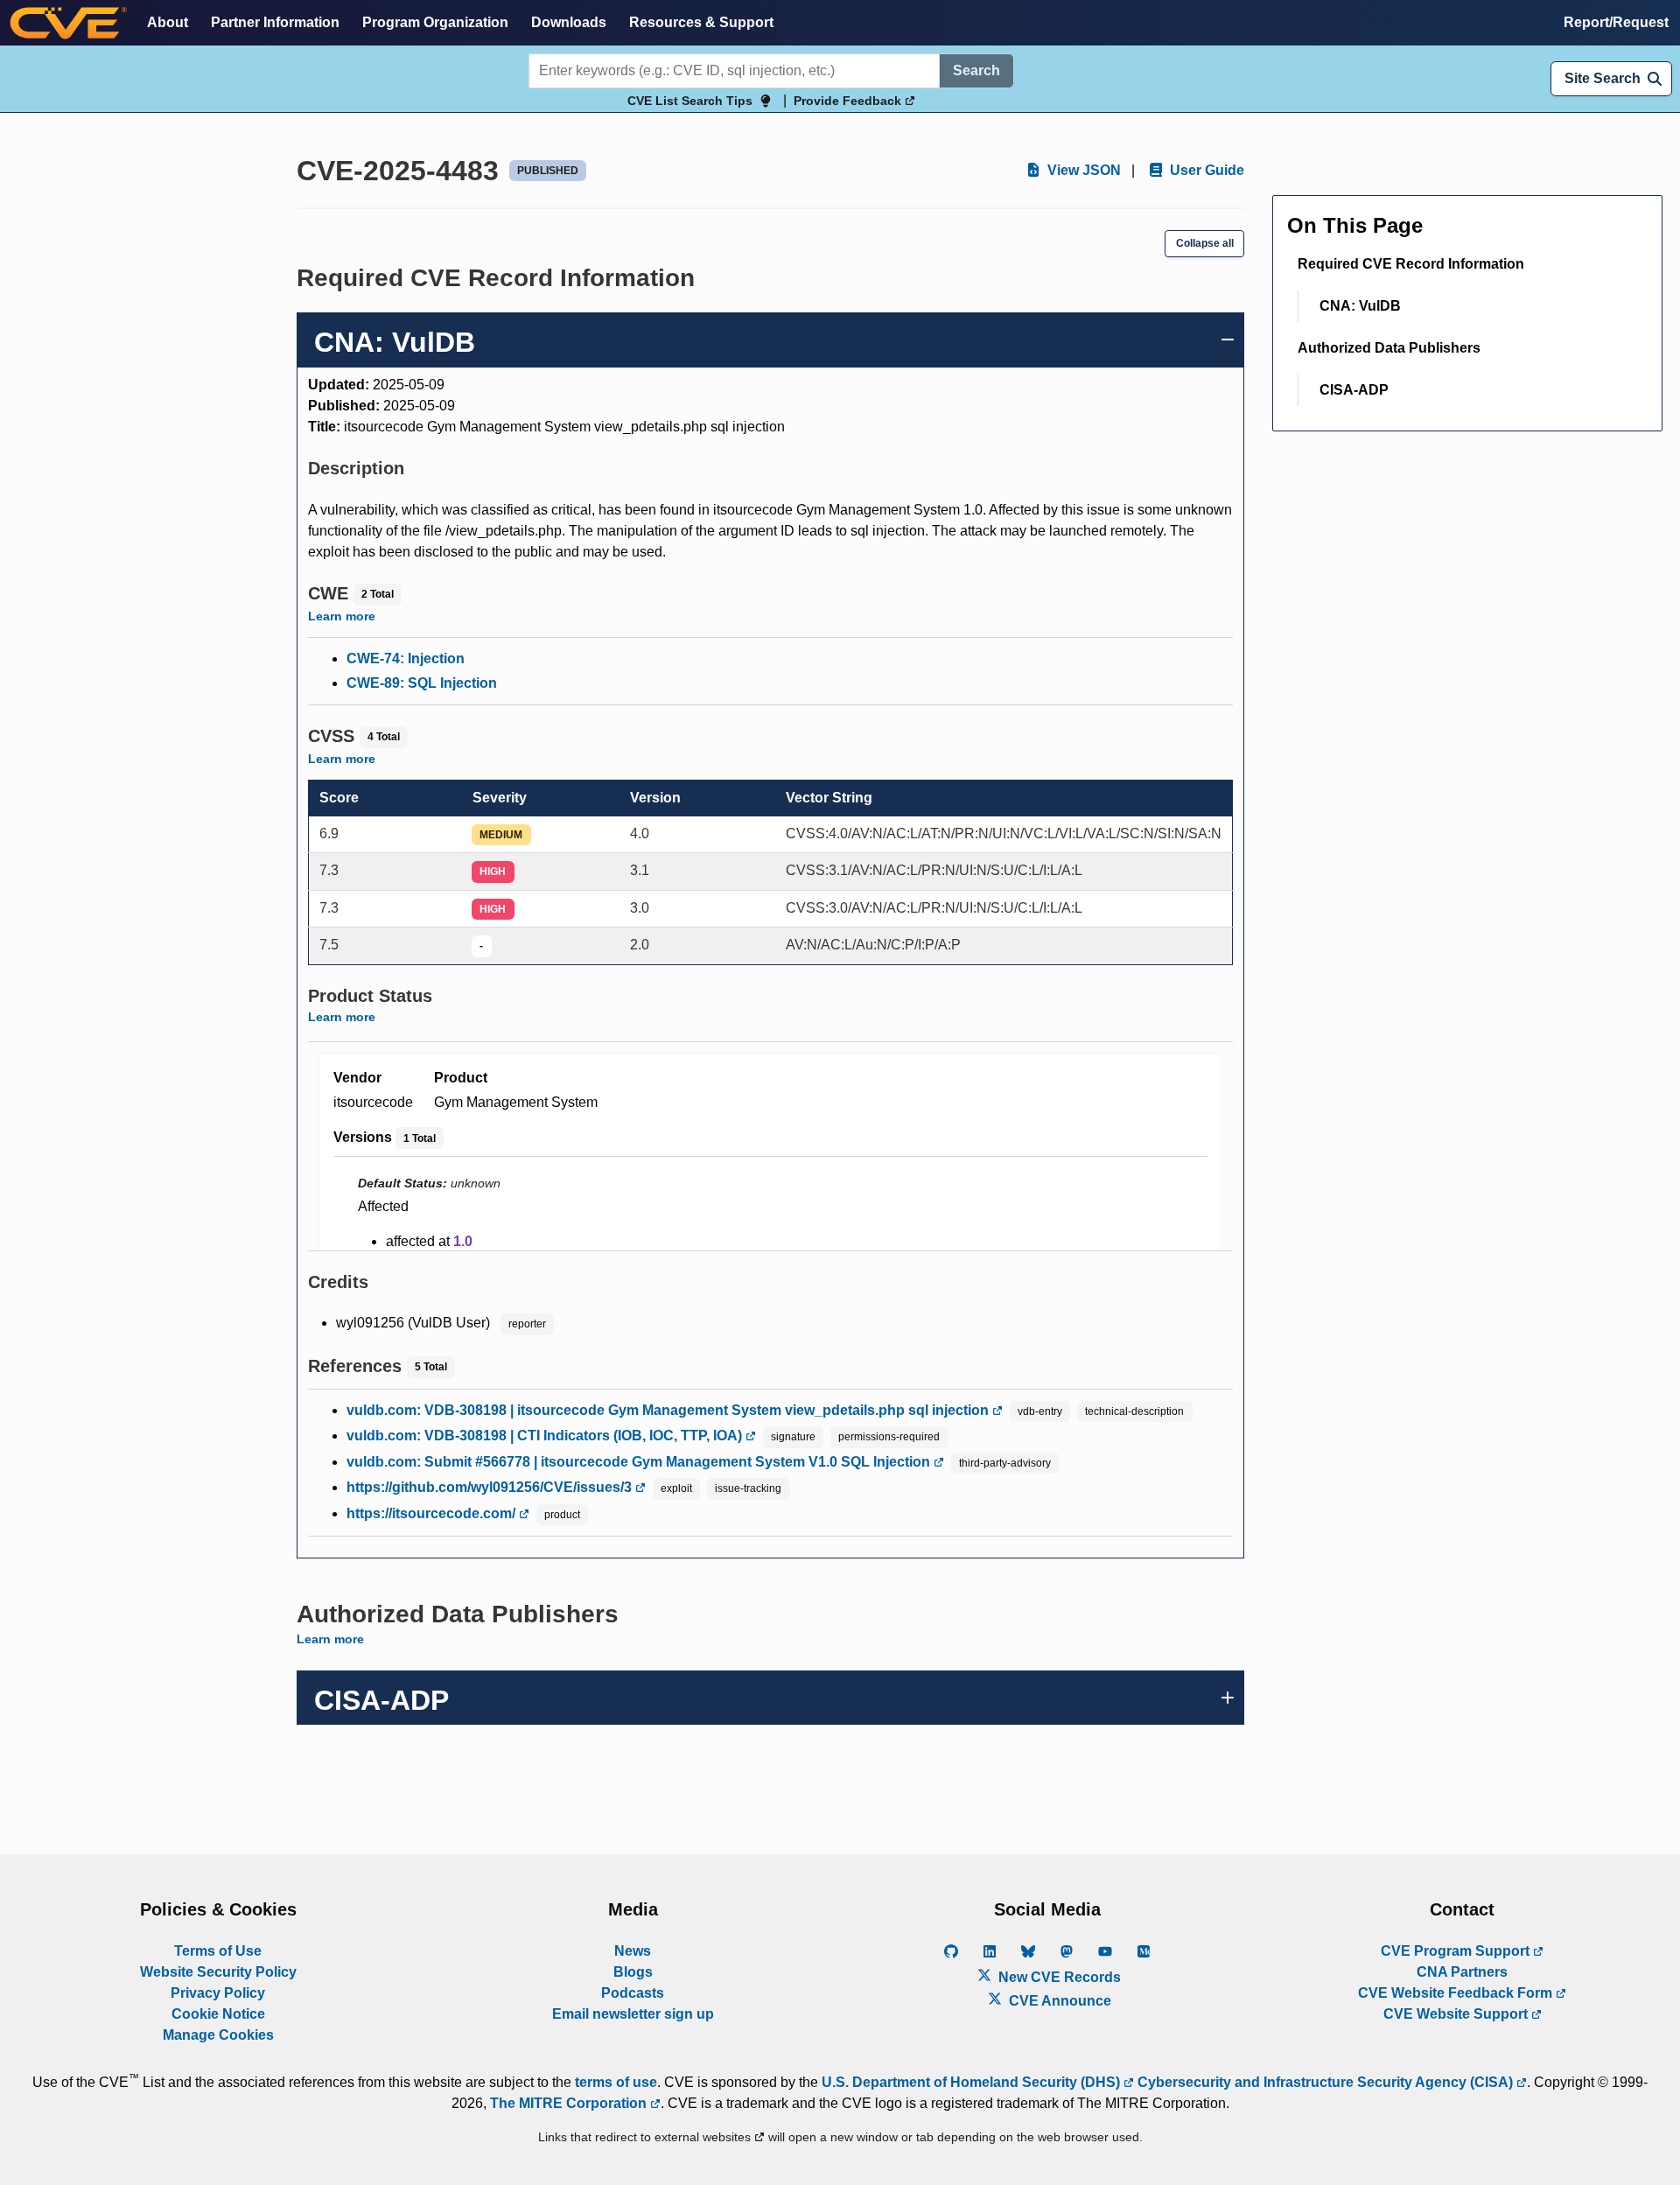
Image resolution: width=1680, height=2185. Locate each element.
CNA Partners (1462, 1972)
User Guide (1205, 170)
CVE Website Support (1457, 2014)
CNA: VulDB (1360, 306)
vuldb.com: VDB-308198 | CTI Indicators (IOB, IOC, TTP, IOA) (546, 1436)
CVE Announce (1058, 2001)
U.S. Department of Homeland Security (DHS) (973, 2082)
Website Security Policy (218, 1972)
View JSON (1082, 170)
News (633, 1951)
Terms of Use (218, 1951)
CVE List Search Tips (690, 101)
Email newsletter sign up (633, 2014)
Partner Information (275, 22)
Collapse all (1205, 243)
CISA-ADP (1354, 390)
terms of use (616, 2082)
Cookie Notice (218, 2014)
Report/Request (1616, 22)
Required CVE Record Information (1411, 264)
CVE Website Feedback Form (1457, 1993)
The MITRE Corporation (570, 2103)
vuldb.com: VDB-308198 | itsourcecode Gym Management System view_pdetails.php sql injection (669, 1410)
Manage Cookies (218, 2035)
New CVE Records (1058, 1977)
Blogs (633, 1972)
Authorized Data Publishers (1389, 348)
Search (976, 70)
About (168, 22)
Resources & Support (701, 22)
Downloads (569, 22)
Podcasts (633, 1993)
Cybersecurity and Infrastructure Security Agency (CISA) (1325, 2082)
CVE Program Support (1457, 1951)
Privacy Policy (218, 1993)
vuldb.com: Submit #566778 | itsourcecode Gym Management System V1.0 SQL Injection (640, 1462)
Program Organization (435, 22)
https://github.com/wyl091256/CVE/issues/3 (491, 1487)
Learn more (342, 616)
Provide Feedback (849, 101)
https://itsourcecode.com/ (433, 1513)
